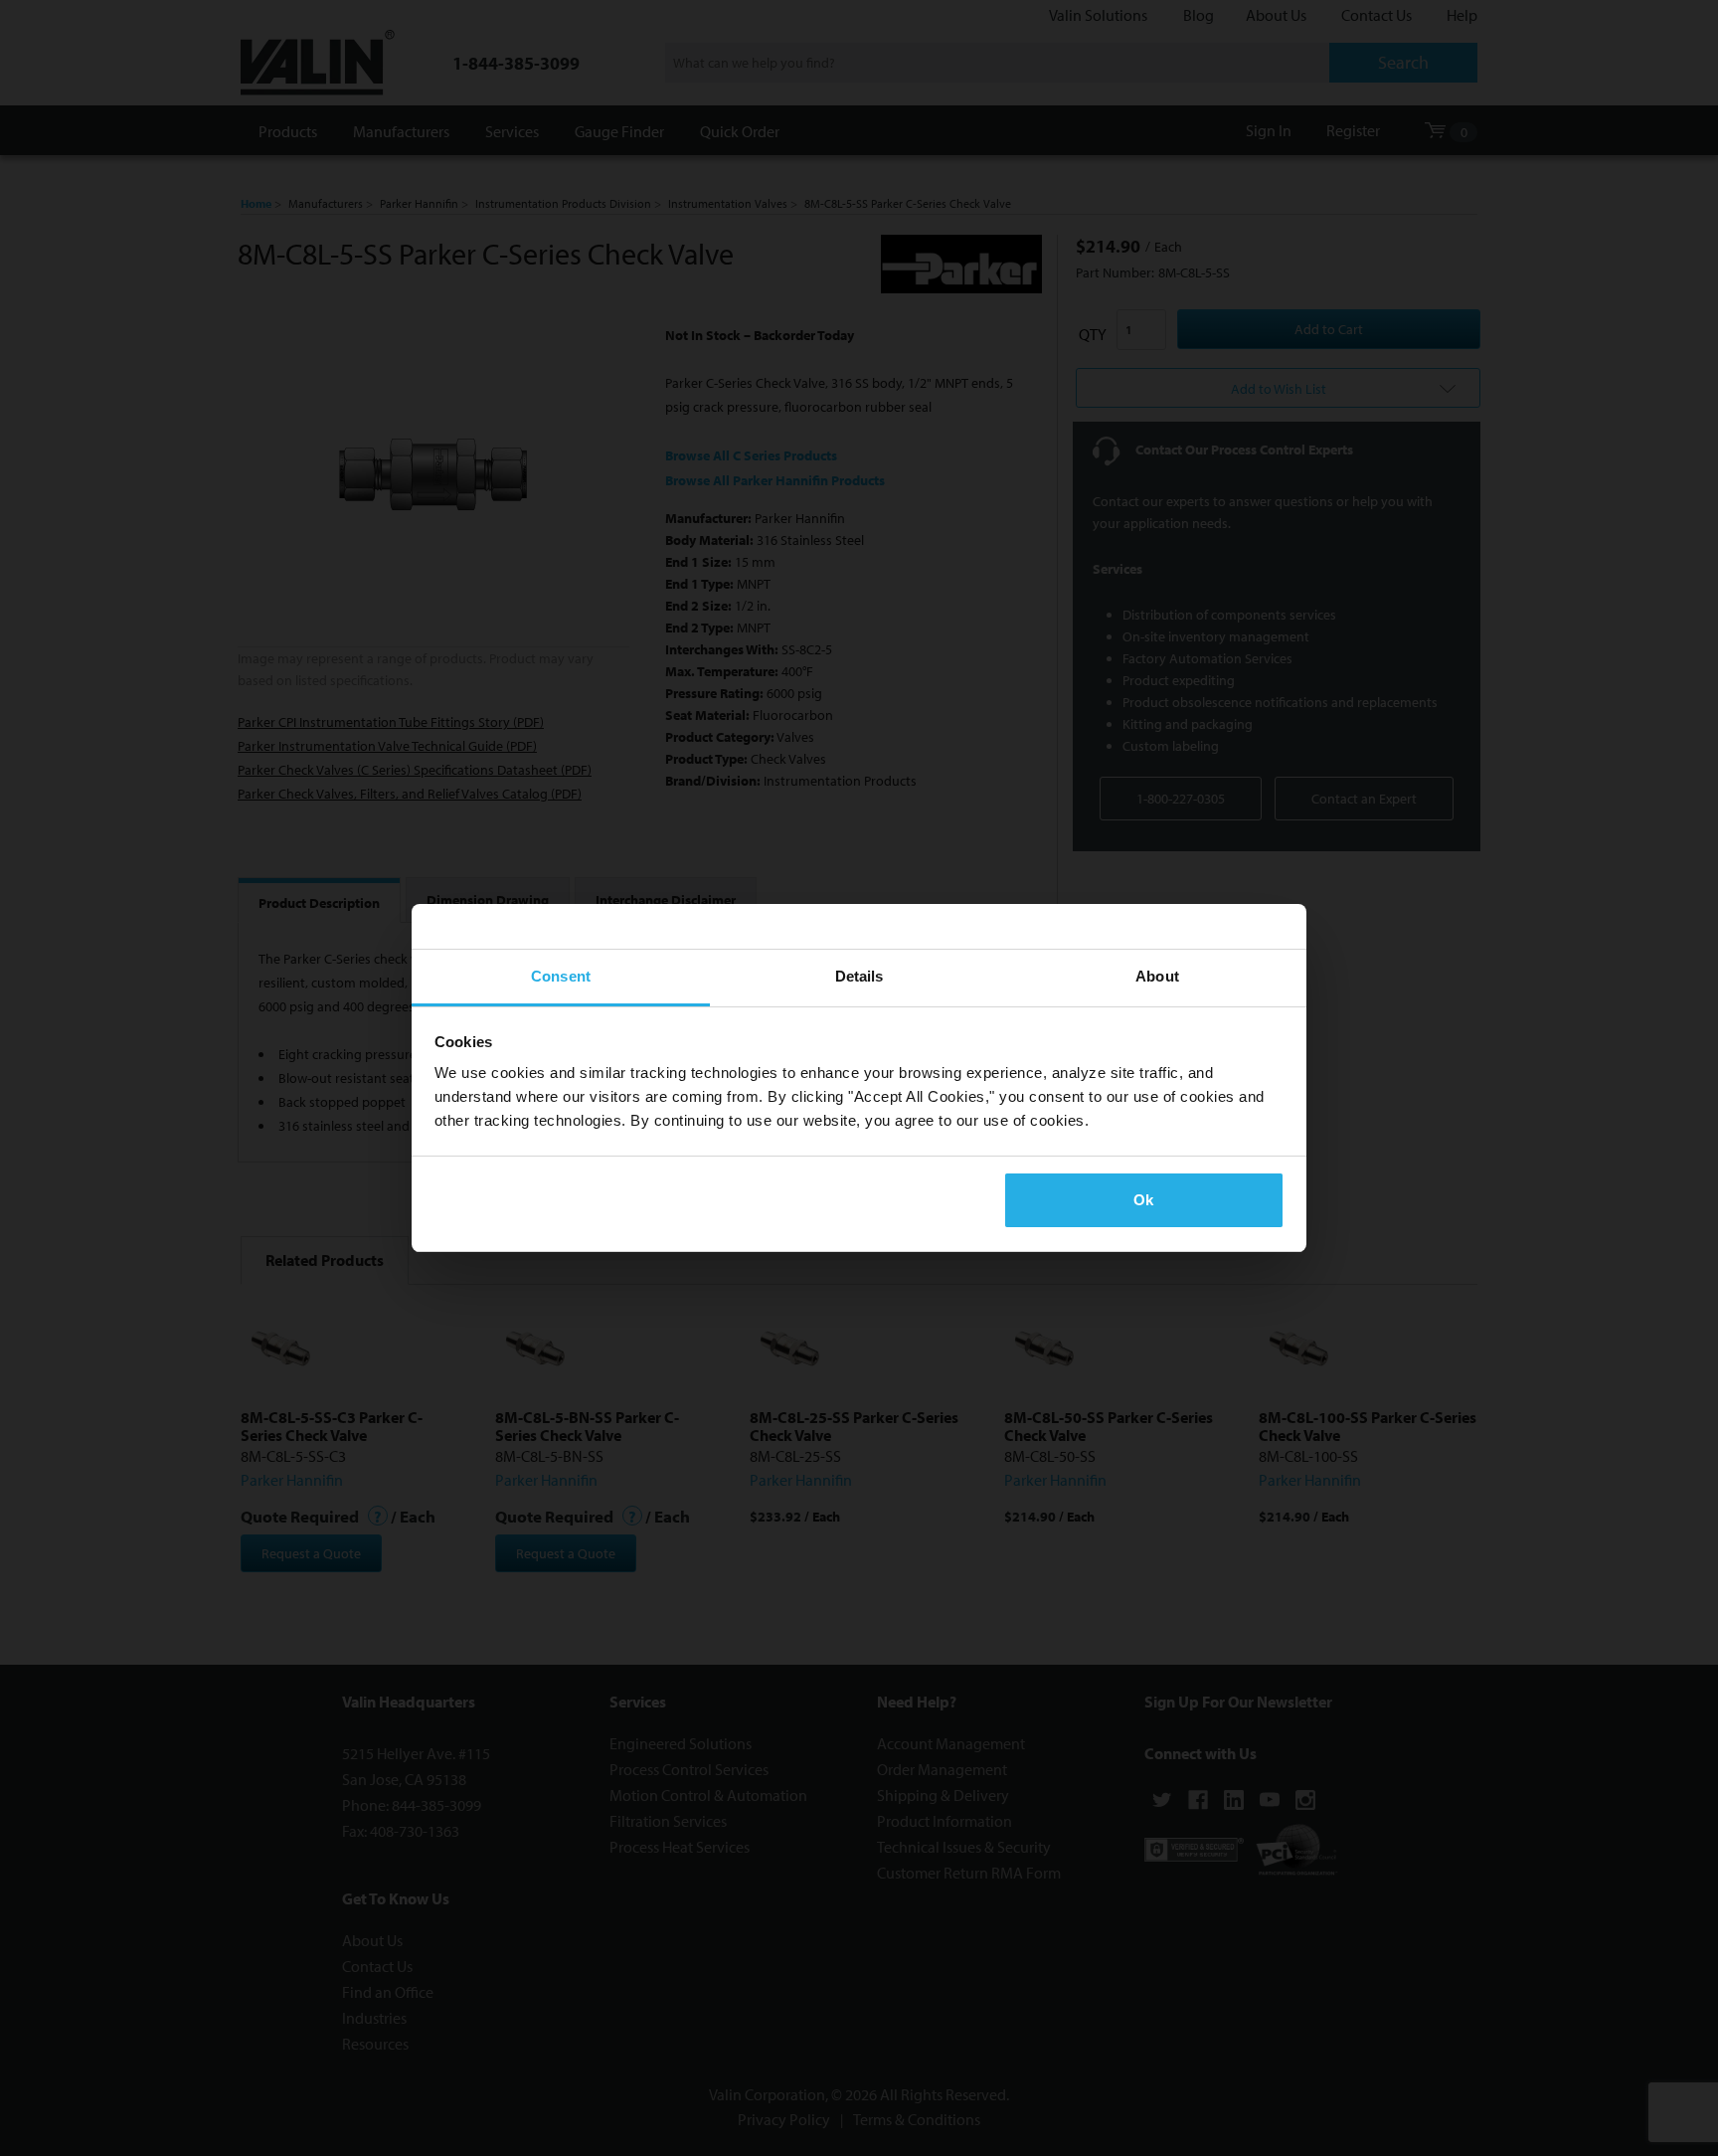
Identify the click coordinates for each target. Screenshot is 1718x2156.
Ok (1143, 1200)
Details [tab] (859, 976)
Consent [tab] (561, 976)
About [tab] (1157, 976)
